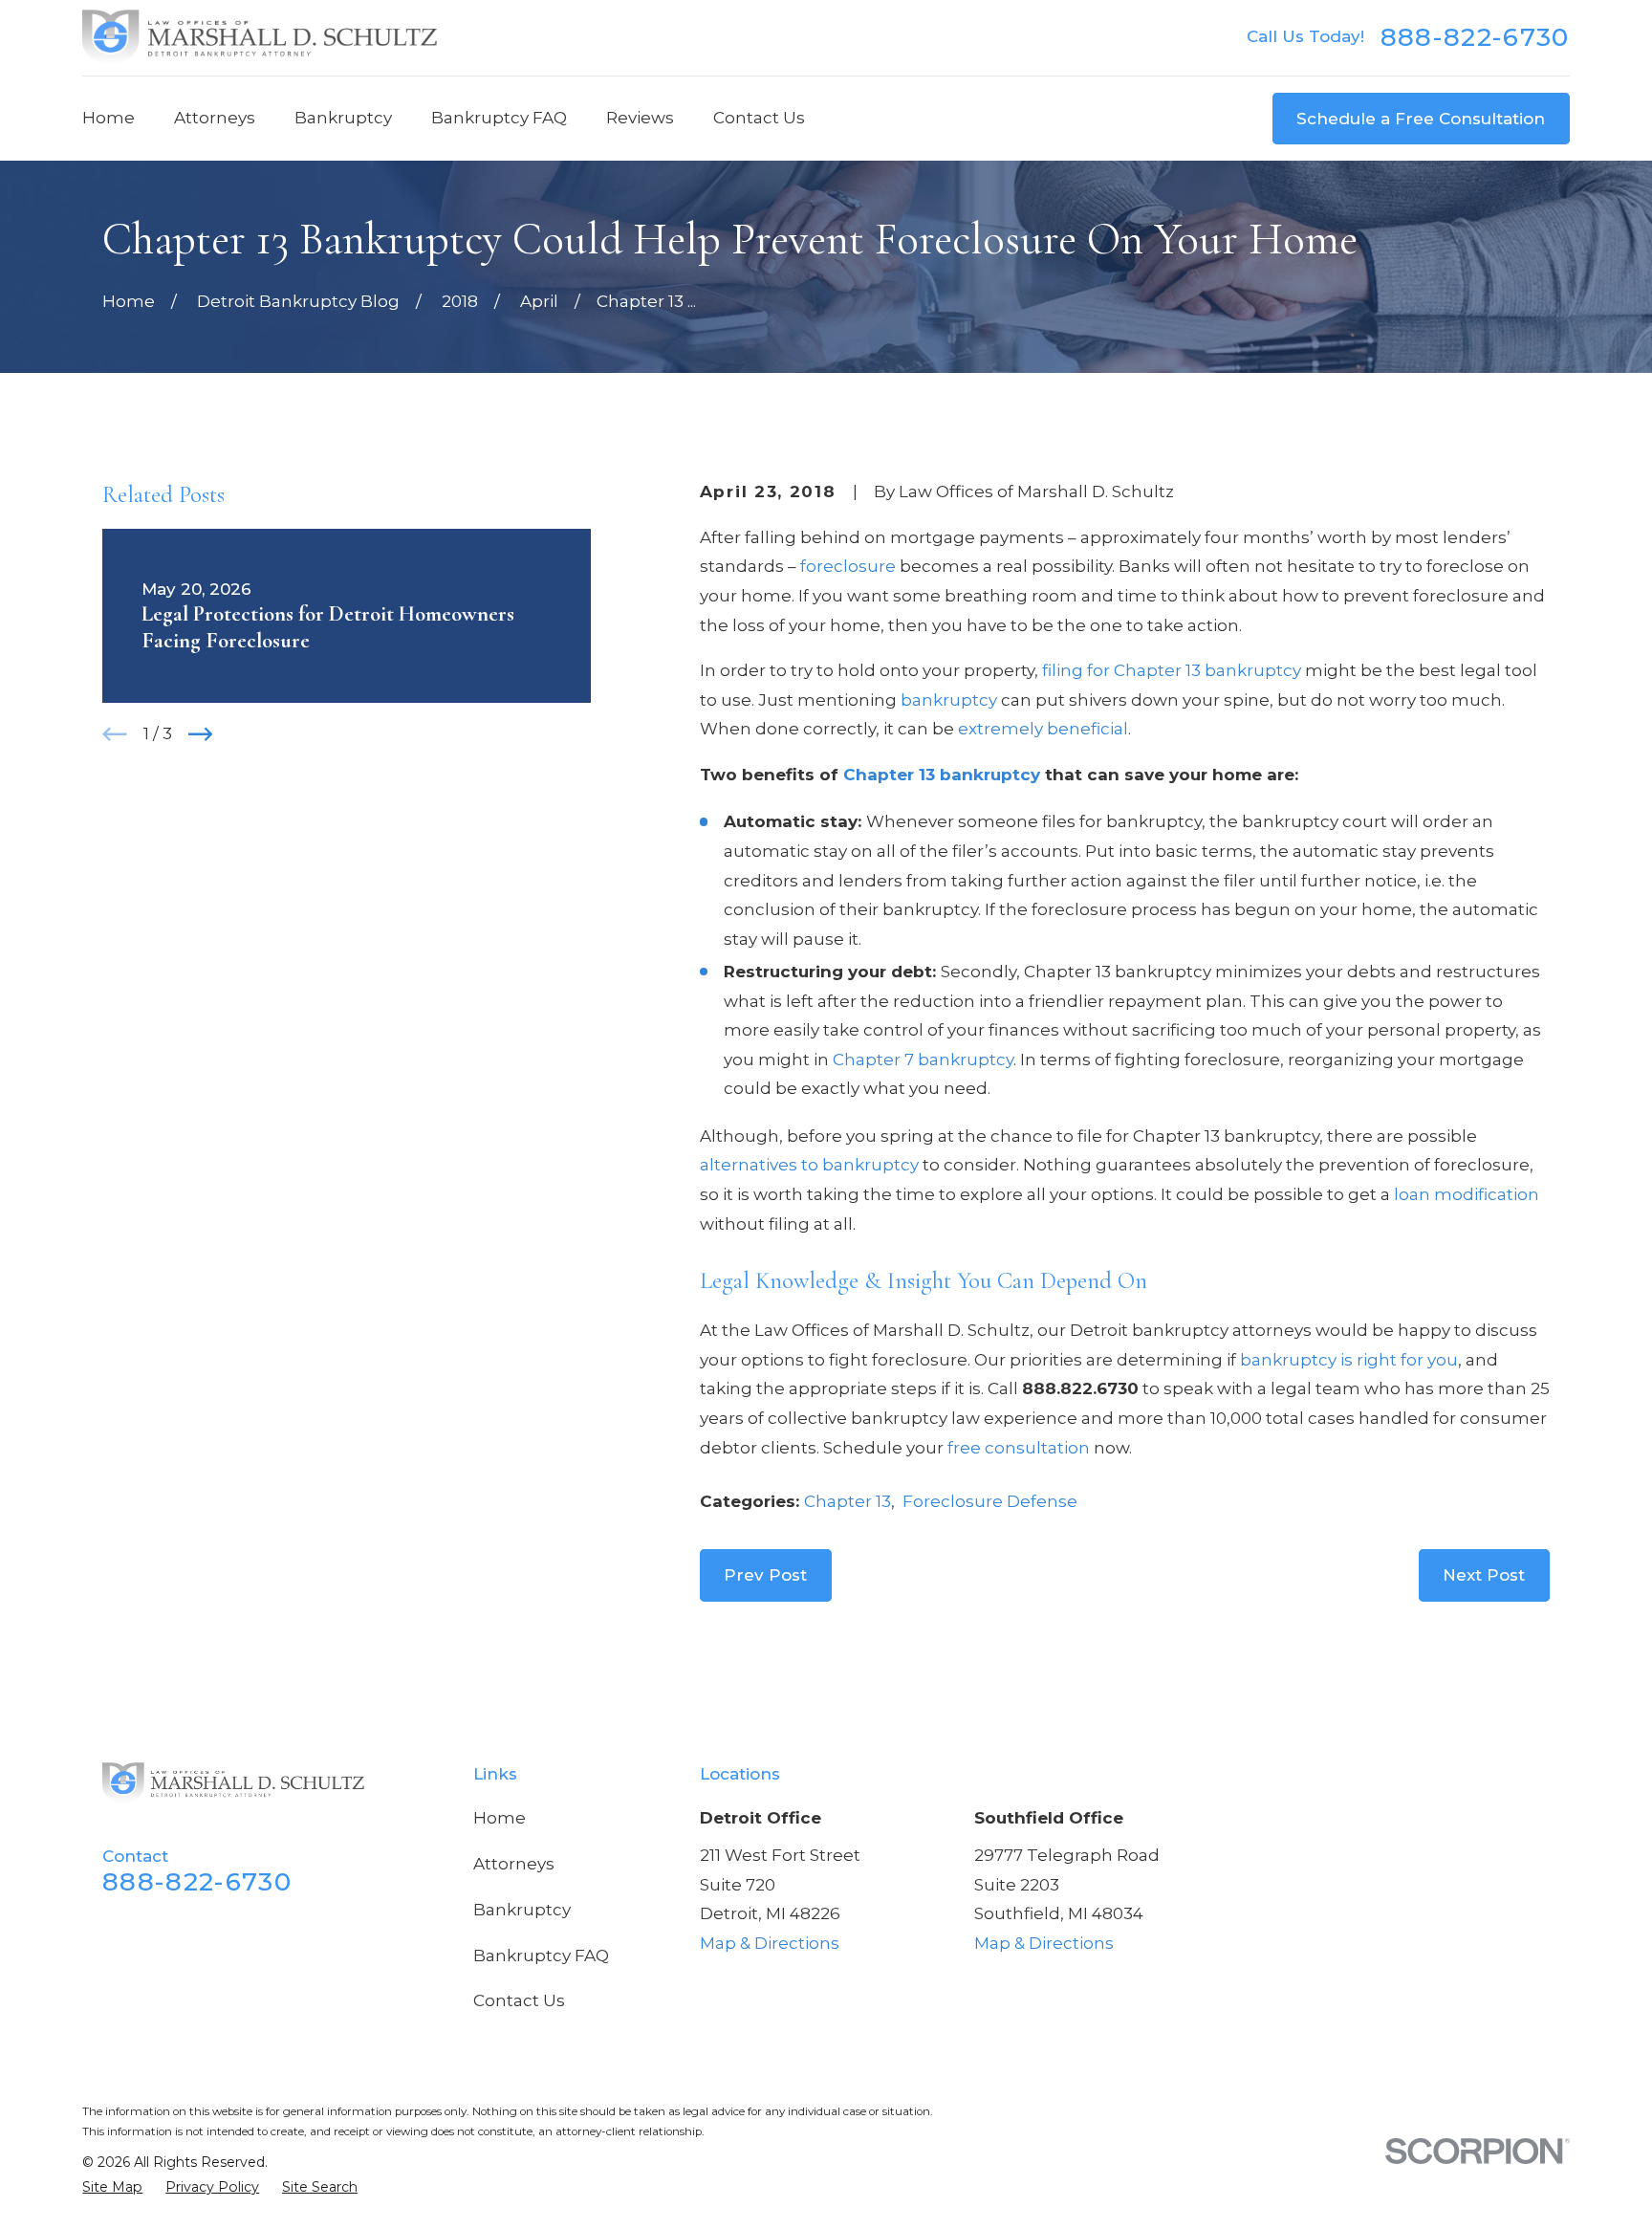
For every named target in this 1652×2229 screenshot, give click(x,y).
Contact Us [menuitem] (759, 118)
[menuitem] (112, 2188)
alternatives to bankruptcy (809, 1165)
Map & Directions (770, 1943)
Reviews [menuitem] (640, 118)
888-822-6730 (1475, 37)
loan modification (1467, 1194)
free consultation (1019, 1448)
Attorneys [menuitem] (215, 118)
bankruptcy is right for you (1349, 1360)
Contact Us (519, 2000)
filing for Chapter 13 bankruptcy (1172, 670)
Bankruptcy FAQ (541, 1956)
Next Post (1484, 1575)
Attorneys (514, 1864)
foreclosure (848, 566)
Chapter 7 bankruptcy (923, 1060)
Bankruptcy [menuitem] (343, 118)
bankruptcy (949, 700)
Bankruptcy (522, 1910)
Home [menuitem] (109, 118)
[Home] (260, 37)
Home (500, 1818)
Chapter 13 (848, 1501)
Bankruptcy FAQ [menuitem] (499, 118)
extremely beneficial (1043, 729)
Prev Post (765, 1575)
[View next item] (201, 734)
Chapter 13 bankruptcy (942, 775)
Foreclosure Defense (990, 1501)
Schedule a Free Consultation (1421, 119)
